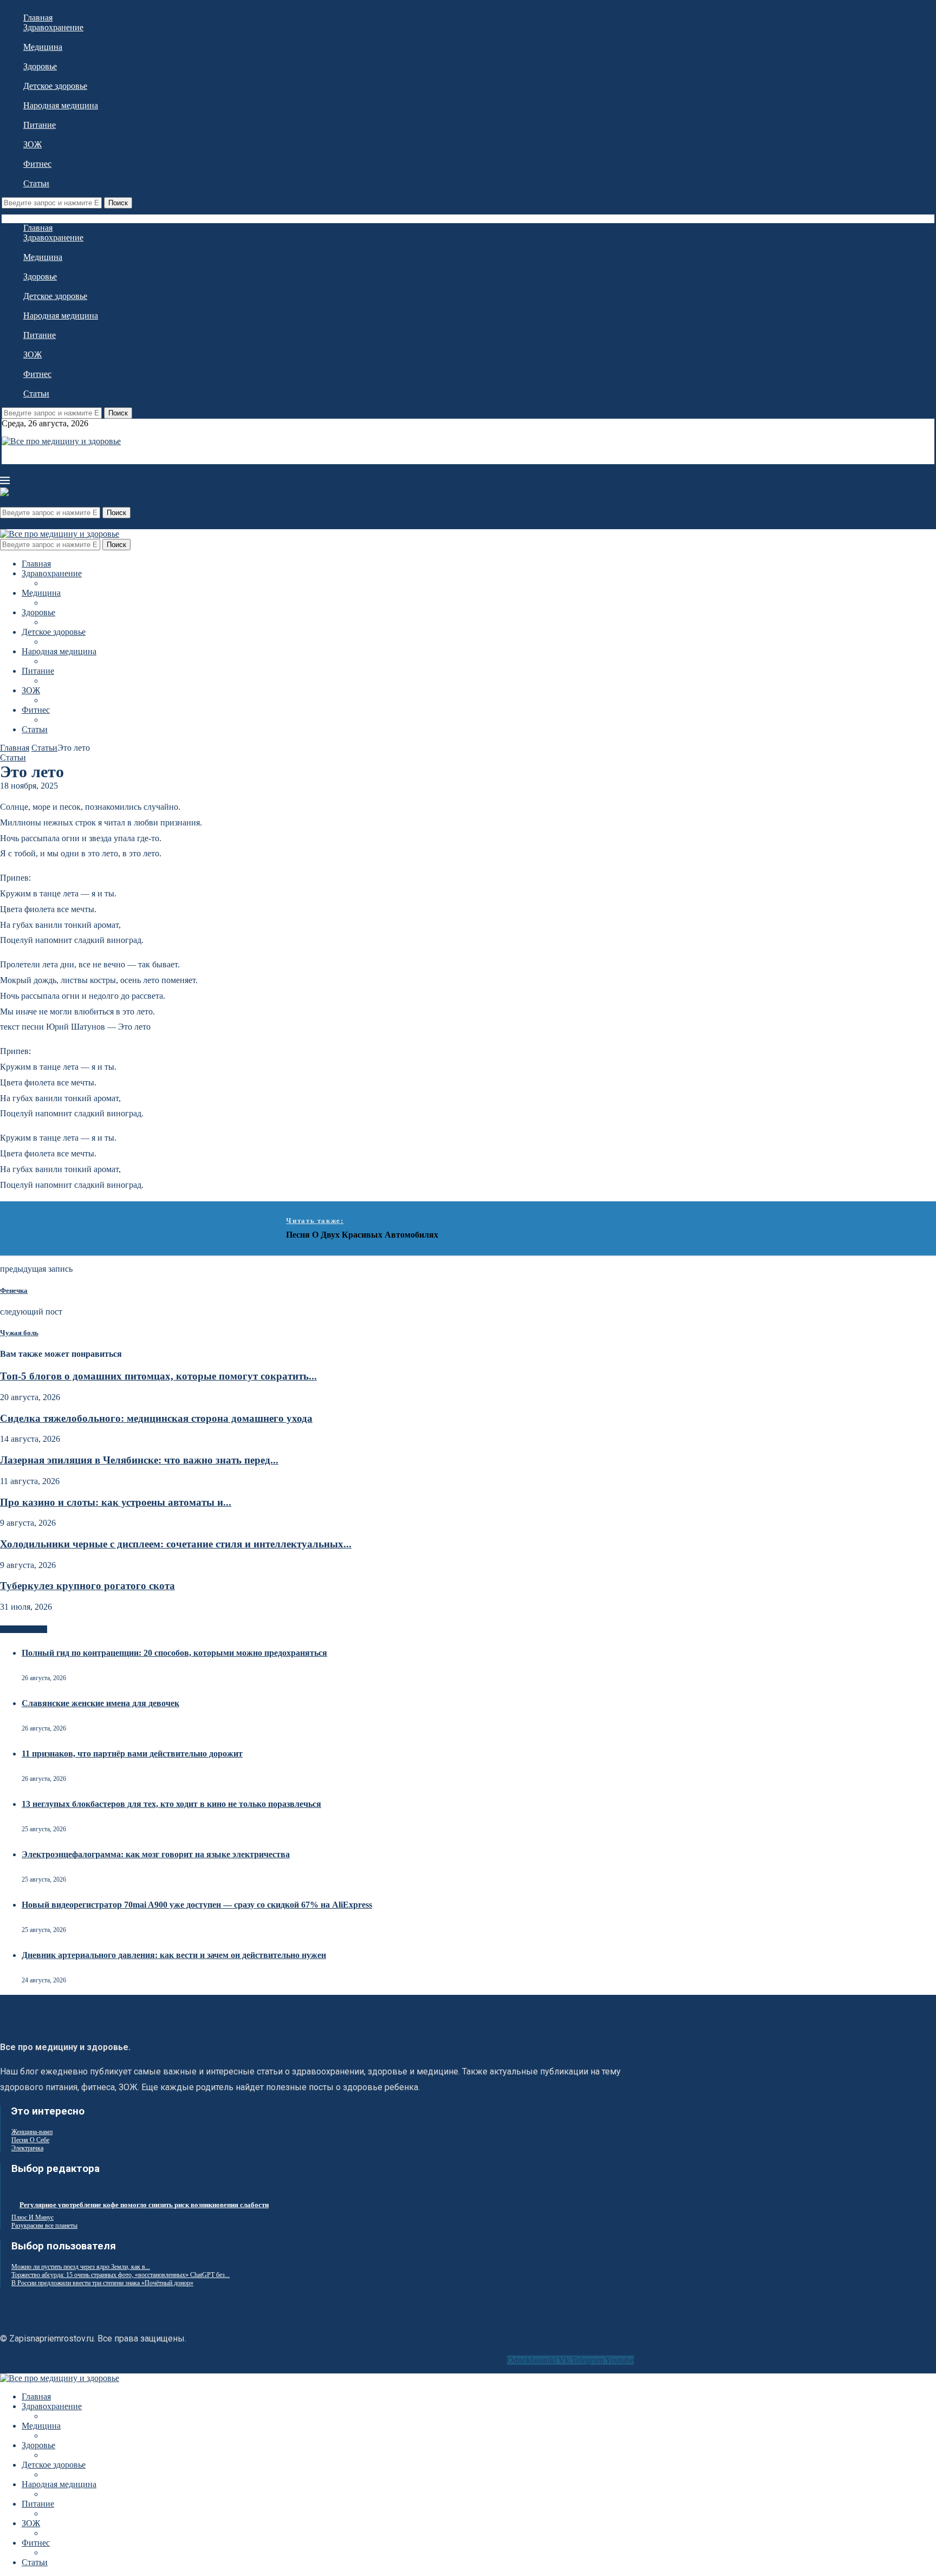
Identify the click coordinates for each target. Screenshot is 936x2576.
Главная (38, 18)
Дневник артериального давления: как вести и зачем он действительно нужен (174, 1955)
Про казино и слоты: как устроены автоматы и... (116, 1502)
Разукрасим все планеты (44, 2226)
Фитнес (37, 164)
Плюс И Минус (32, 2217)
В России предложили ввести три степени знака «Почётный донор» (102, 2283)
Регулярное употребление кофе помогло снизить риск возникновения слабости (144, 2205)
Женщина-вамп (32, 2132)
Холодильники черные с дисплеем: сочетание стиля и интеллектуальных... (176, 1544)
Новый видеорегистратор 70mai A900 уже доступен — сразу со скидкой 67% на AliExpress (197, 1905)
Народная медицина (61, 105)
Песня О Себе (30, 2140)
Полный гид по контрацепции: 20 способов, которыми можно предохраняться (174, 1653)
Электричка (27, 2148)
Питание (40, 125)
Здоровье (40, 66)
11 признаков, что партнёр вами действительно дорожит (132, 1754)
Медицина (43, 47)
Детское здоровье (55, 86)
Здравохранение (53, 27)
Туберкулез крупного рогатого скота (87, 1586)
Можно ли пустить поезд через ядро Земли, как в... (81, 2267)
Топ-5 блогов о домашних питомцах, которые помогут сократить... (158, 1376)
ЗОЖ (32, 144)
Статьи (36, 183)
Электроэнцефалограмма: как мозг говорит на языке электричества (156, 1854)
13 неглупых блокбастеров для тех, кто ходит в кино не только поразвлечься (171, 1804)
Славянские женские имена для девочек (100, 1703)
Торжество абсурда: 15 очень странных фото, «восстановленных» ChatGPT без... (121, 2275)
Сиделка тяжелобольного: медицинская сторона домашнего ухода (156, 1418)
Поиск (118, 203)
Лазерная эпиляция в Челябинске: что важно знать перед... (139, 1460)
